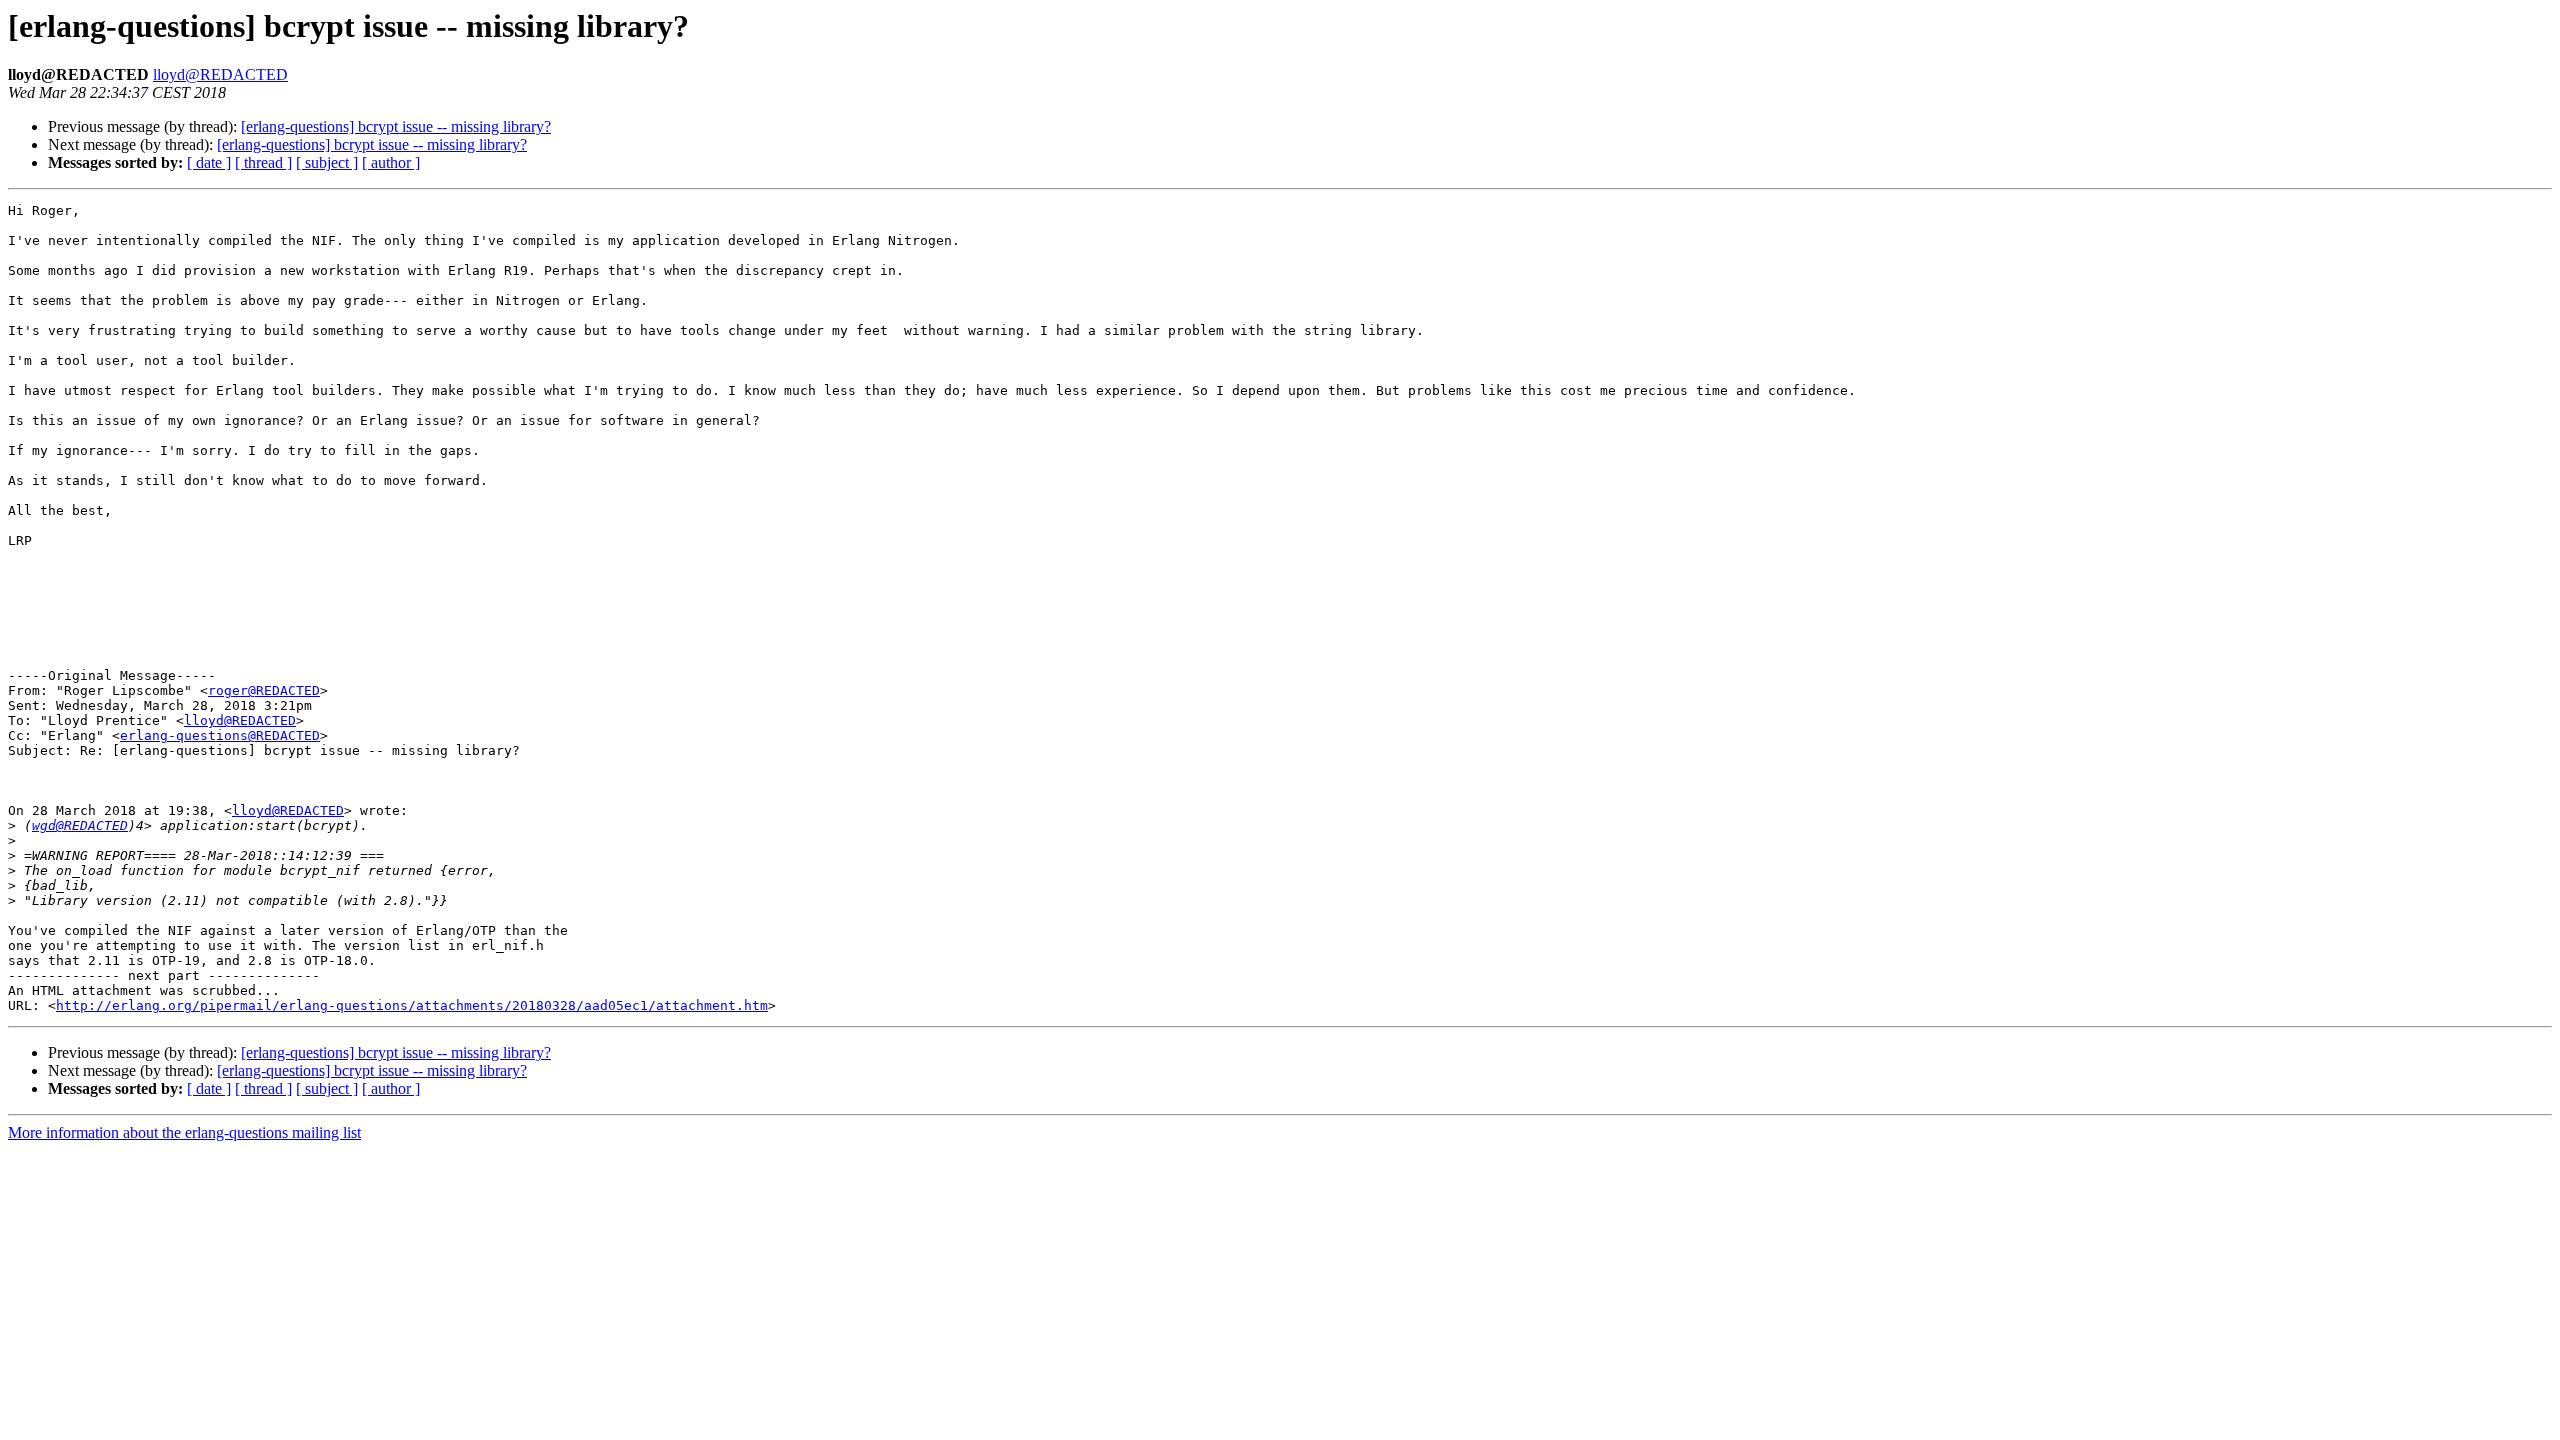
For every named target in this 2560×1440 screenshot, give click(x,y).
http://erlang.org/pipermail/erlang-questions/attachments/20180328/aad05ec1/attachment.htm (412, 1005)
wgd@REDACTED (80, 825)
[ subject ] (327, 162)
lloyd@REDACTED (220, 74)
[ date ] (209, 162)
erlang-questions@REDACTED (220, 735)
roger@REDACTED (264, 690)
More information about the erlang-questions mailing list (184, 1132)
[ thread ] (263, 162)
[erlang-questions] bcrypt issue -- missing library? (396, 126)
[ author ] (391, 162)
